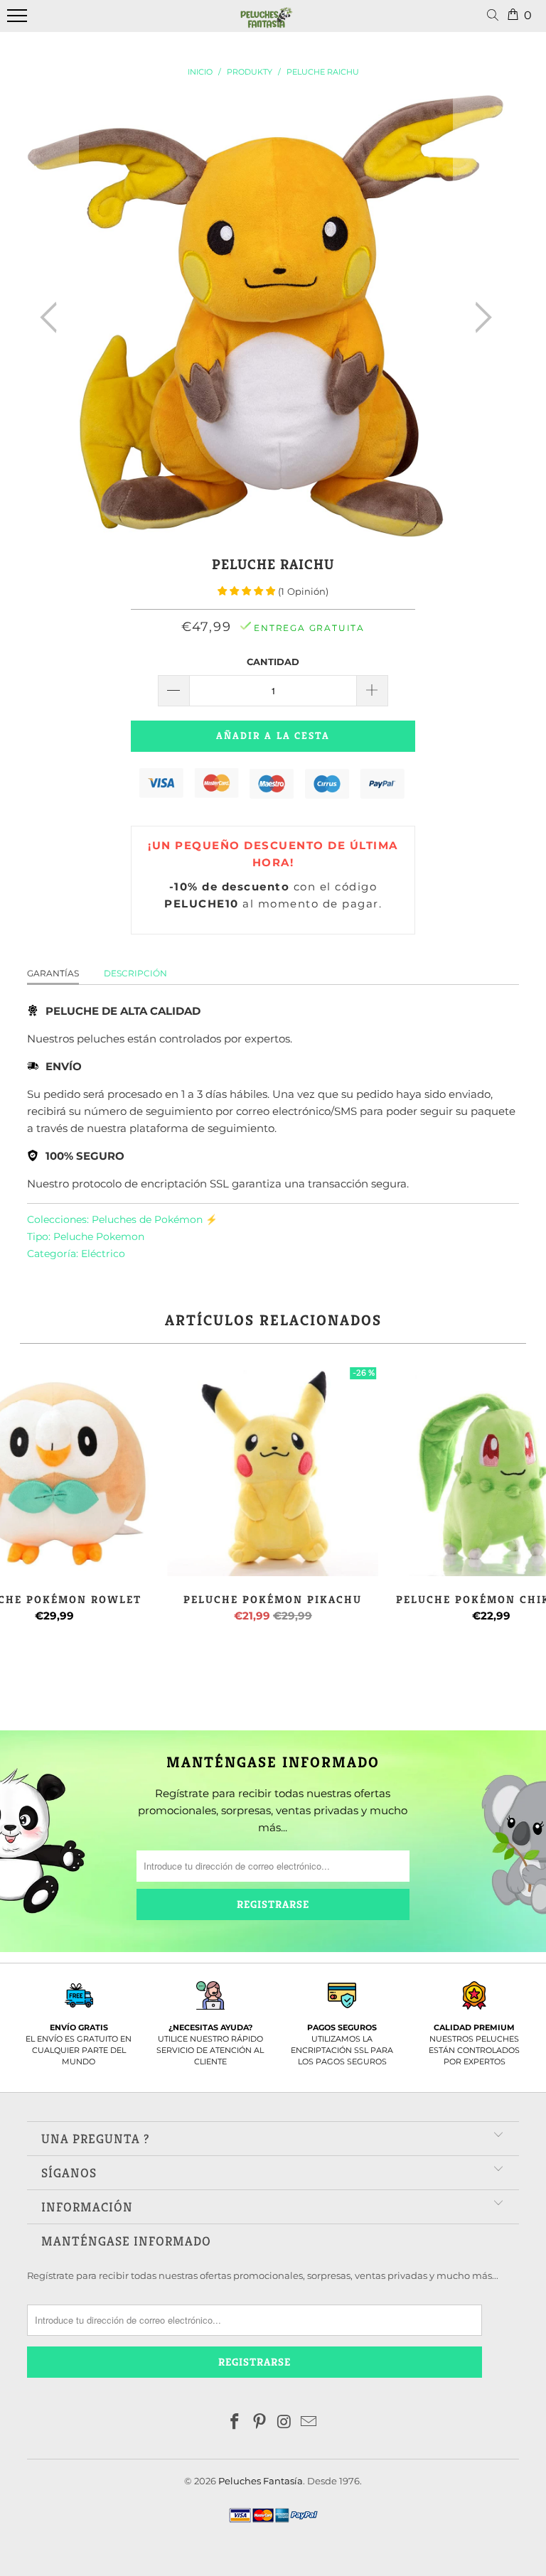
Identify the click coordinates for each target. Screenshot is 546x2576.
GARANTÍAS (53, 973)
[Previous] (53, 318)
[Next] (479, 318)
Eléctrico (103, 1254)
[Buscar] (496, 16)
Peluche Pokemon (99, 1236)
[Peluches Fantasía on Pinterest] (260, 2423)
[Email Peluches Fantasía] (309, 2423)
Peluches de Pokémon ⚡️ (155, 1219)
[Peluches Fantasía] (267, 23)
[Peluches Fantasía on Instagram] (285, 2423)
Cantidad (273, 662)
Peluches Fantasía (261, 2481)
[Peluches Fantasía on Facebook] (235, 2423)
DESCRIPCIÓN (135, 973)
